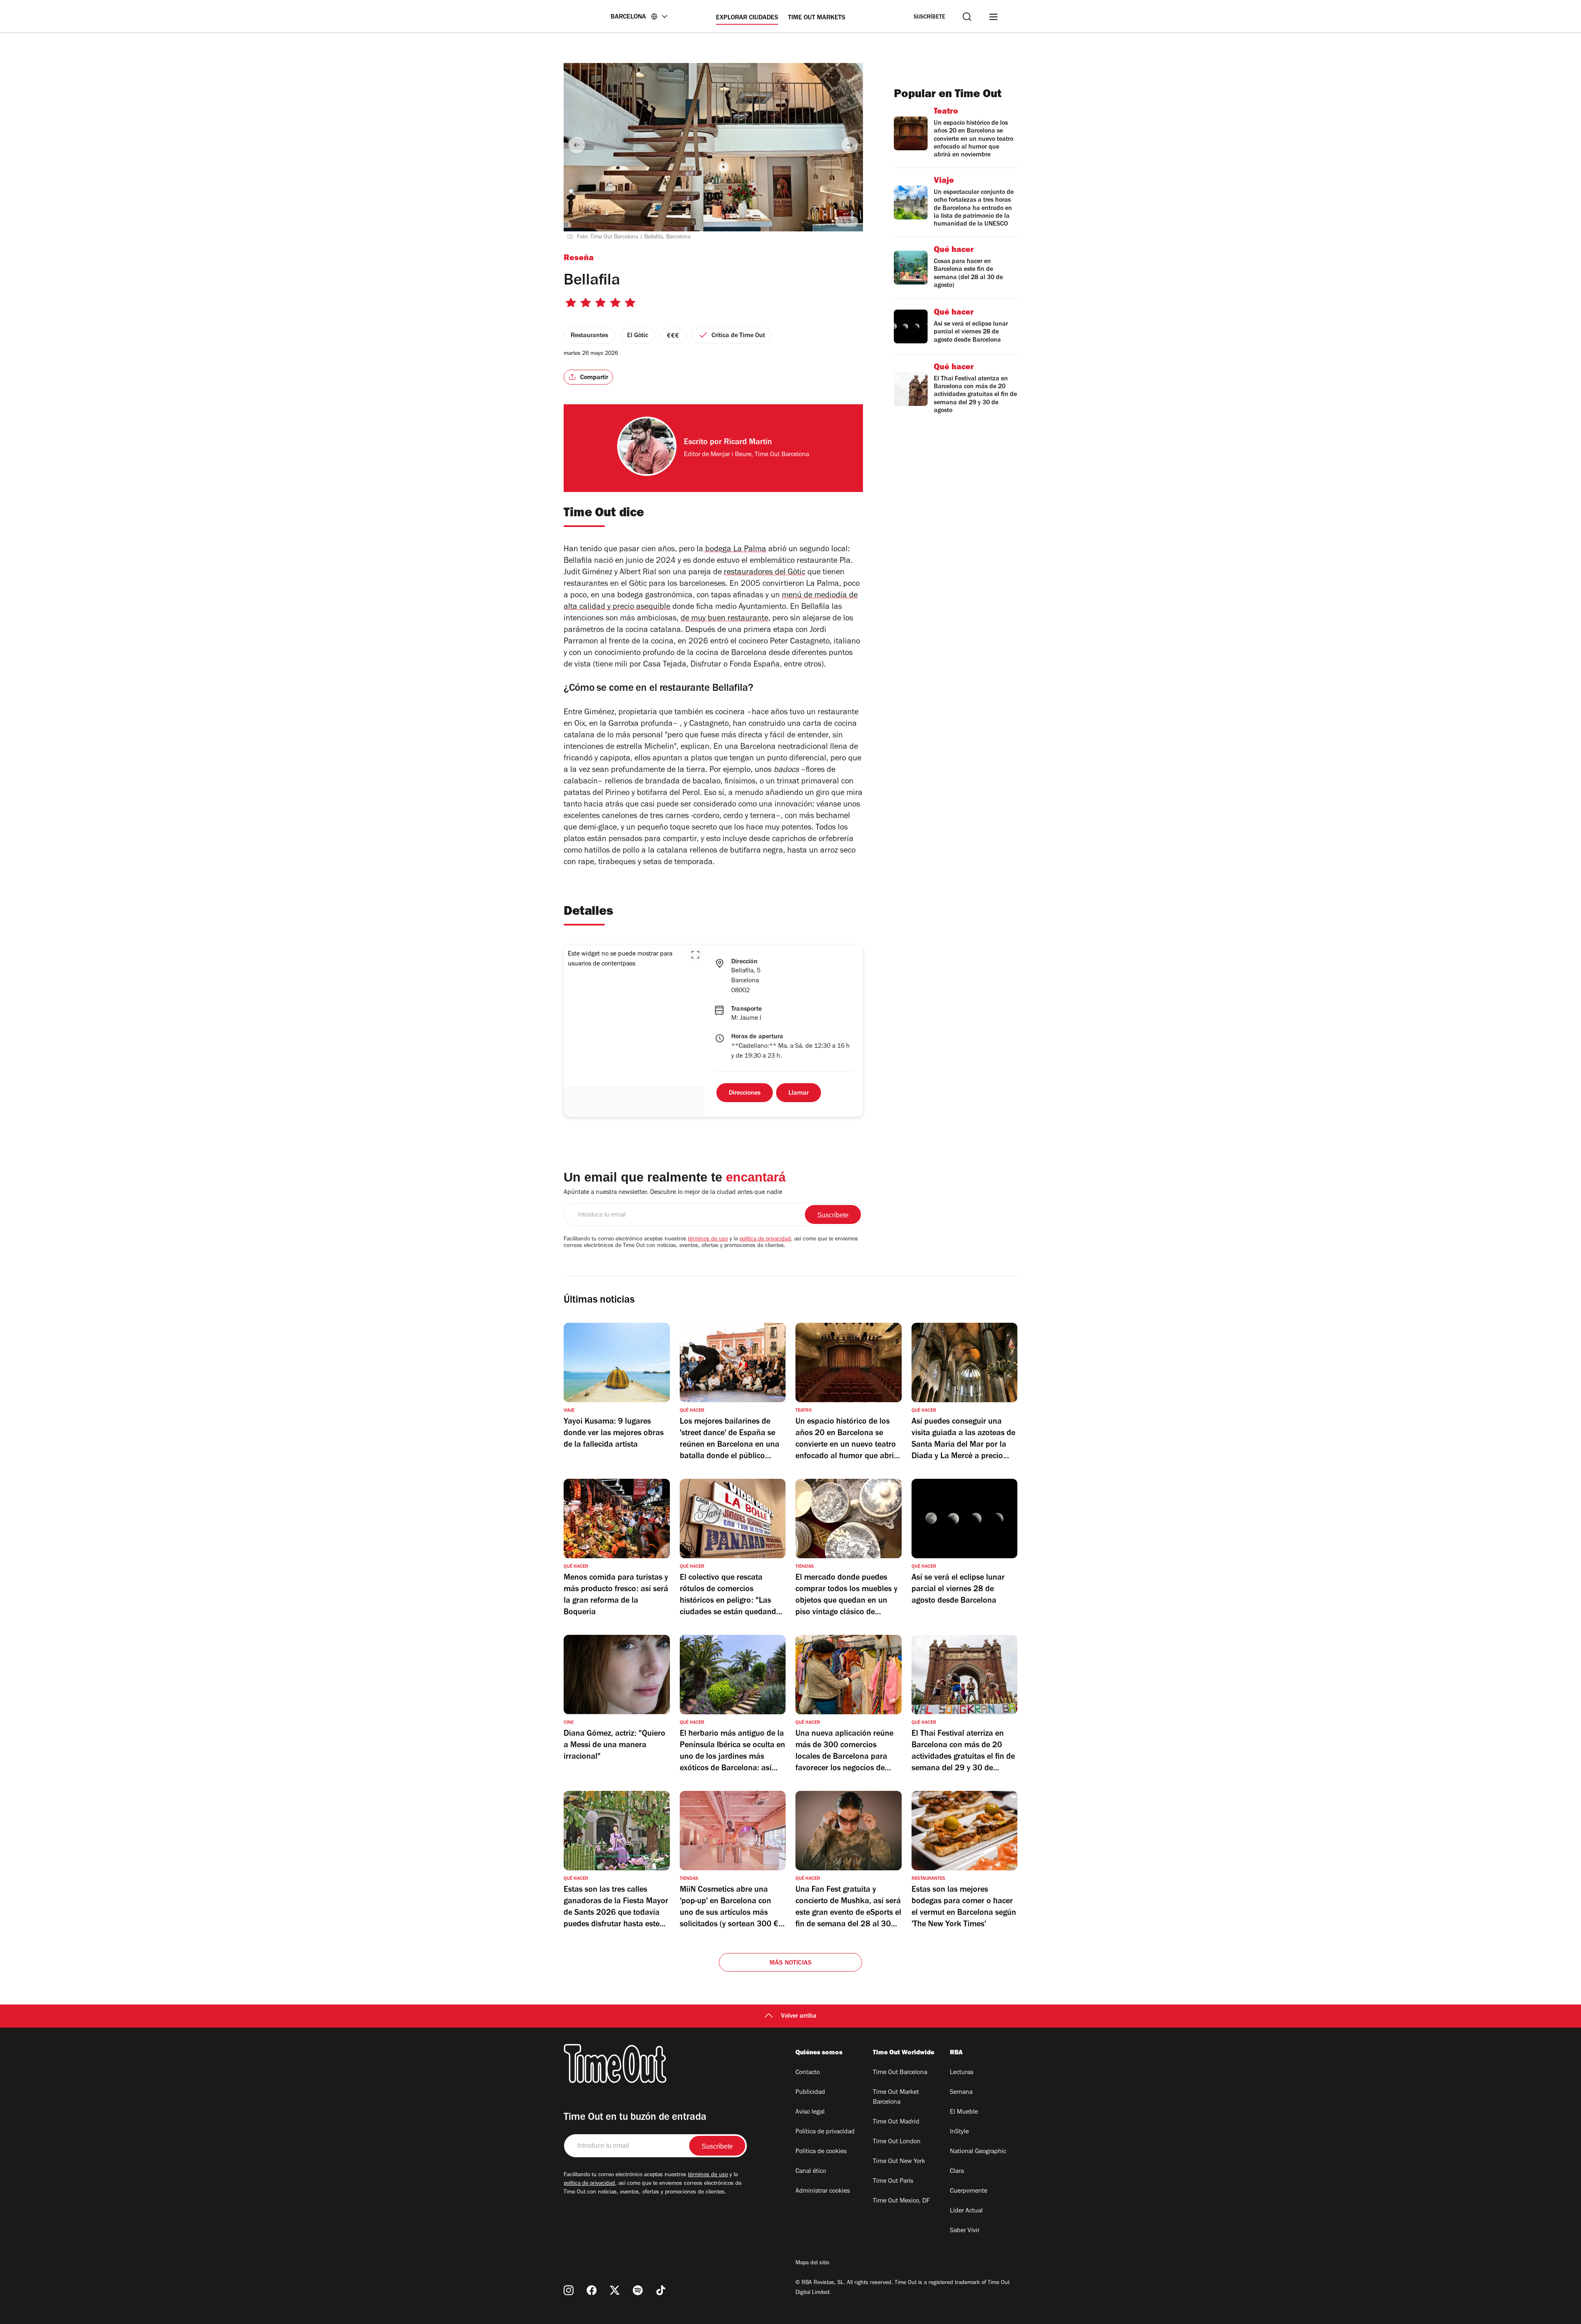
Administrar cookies (823, 2191)
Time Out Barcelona (900, 2073)
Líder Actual (966, 2211)
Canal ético (811, 2172)
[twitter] (615, 2290)
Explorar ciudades (747, 18)
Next (850, 145)
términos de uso (708, 1240)
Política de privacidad (825, 2132)
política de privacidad (765, 1240)
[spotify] (638, 2290)
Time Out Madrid (896, 2122)
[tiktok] (661, 2290)
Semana (961, 2093)
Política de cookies (821, 2152)
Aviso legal (810, 2112)
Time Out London (897, 2142)
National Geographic (978, 2152)
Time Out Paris (893, 2182)
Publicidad (810, 2093)
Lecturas (962, 2073)
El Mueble (964, 2112)
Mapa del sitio (812, 2263)
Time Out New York (899, 2162)
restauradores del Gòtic (765, 573)
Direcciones (745, 1093)
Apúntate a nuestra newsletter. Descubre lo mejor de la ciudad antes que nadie (673, 1193)
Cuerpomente (969, 2191)
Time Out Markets (817, 18)
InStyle (959, 2132)
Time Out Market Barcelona (896, 2098)
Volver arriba (799, 2016)
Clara (957, 2172)
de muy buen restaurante (724, 619)
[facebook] (592, 2290)
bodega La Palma (735, 550)
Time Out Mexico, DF (901, 2201)
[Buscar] (967, 17)
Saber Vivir (965, 2231)
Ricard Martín (748, 443)
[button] (695, 955)
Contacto (808, 2073)
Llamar (799, 1093)
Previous (577, 145)
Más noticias (790, 1963)
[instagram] (569, 2290)
